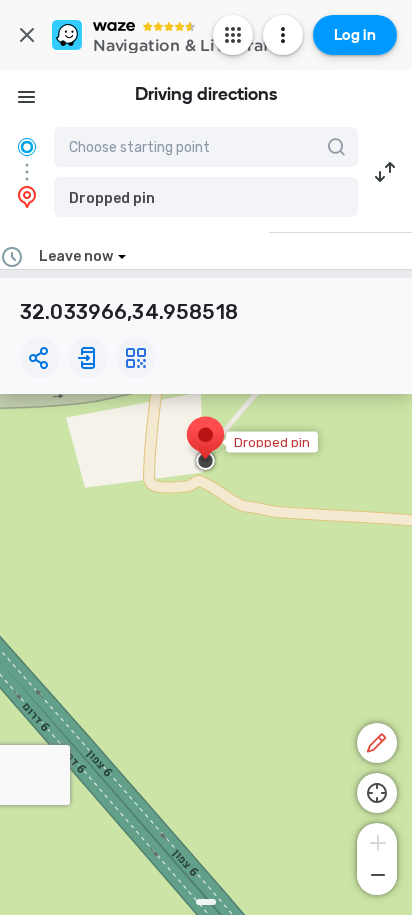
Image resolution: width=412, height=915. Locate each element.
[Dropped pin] (205, 445)
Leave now (76, 256)
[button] (206, 197)
